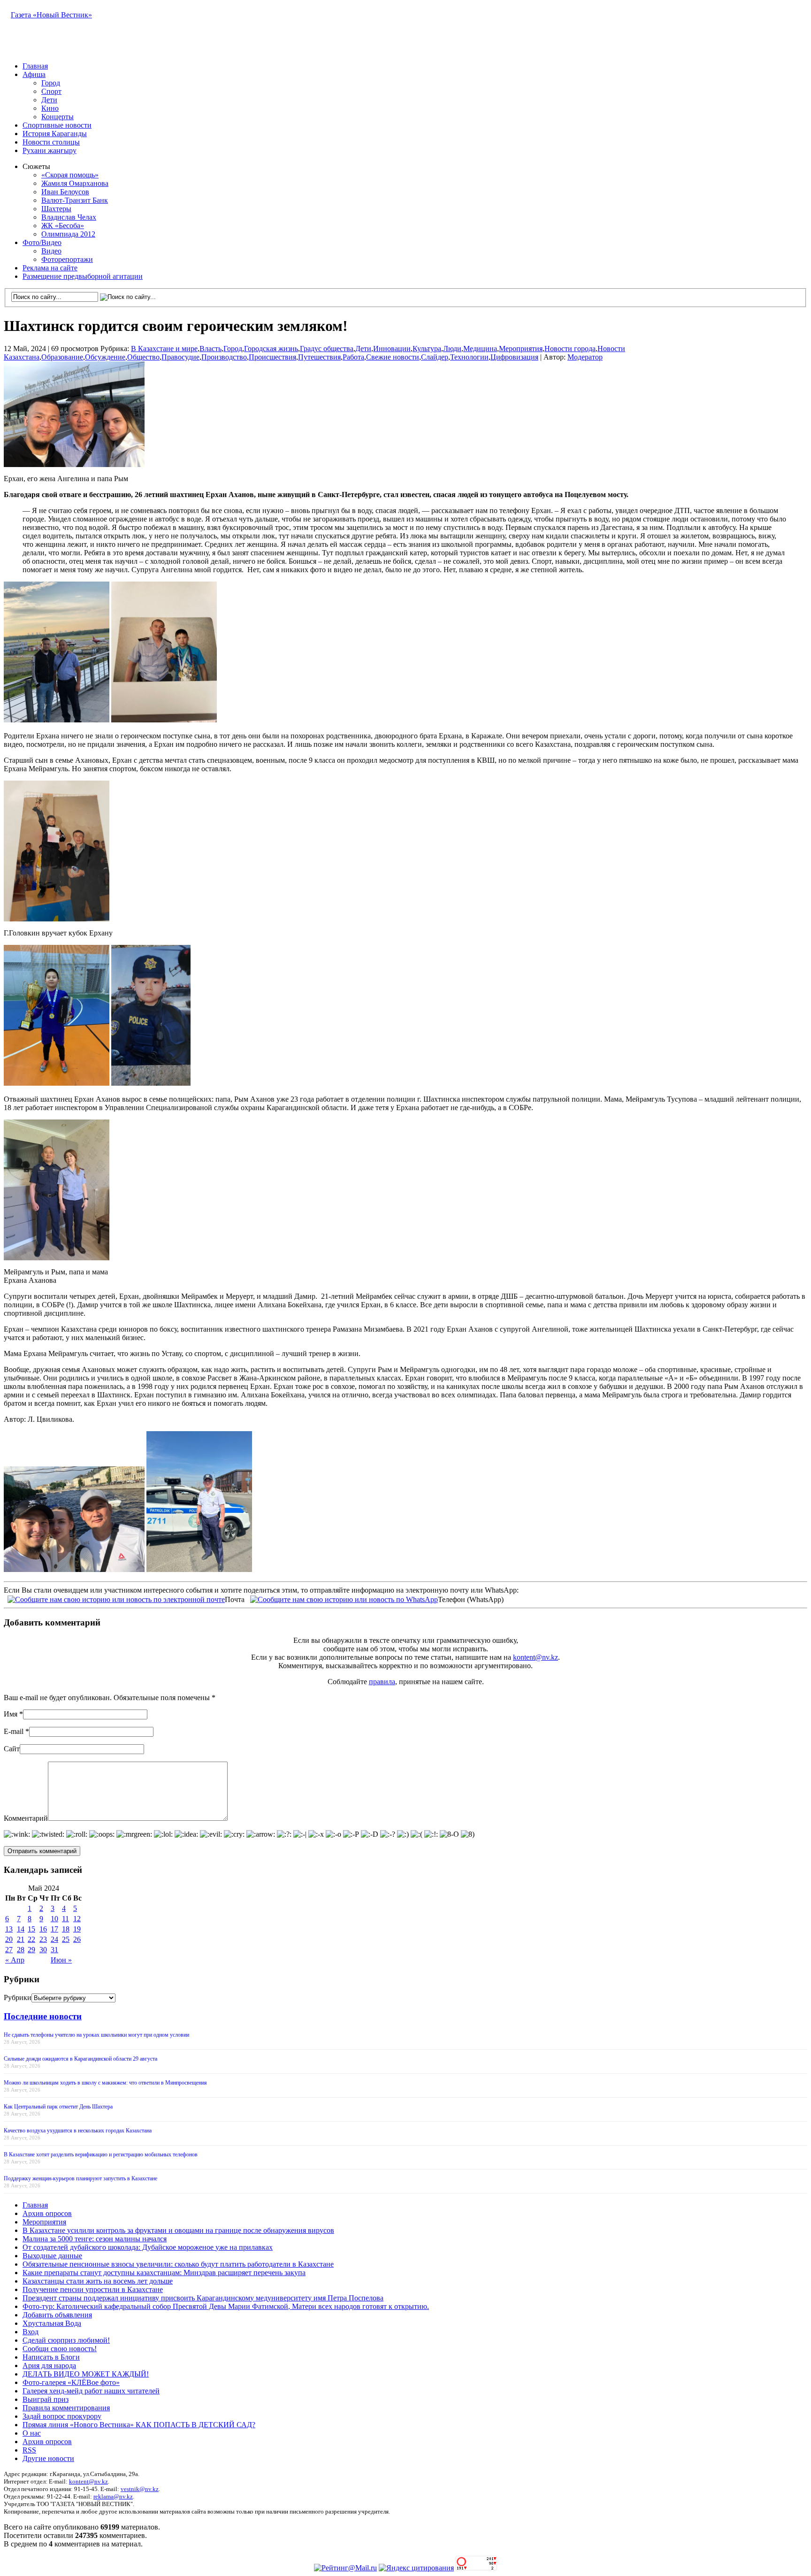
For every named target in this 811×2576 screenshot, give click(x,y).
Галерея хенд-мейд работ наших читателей (91, 2391)
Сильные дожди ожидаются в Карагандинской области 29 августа (80, 2059)
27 (9, 1950)
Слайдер (435, 357)
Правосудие (180, 357)
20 (9, 1939)
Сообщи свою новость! (60, 2349)
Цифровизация (514, 357)
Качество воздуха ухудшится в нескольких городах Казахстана (78, 2131)
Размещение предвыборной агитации (83, 276)
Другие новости (48, 2458)
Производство (224, 357)
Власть (210, 349)
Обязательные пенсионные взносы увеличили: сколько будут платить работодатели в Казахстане (178, 2264)
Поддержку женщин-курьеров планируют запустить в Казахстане (80, 2178)
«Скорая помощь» (70, 175)
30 (43, 1950)
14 (21, 1929)
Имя (11, 1714)
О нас (32, 2433)
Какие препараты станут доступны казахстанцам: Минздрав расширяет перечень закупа (164, 2273)
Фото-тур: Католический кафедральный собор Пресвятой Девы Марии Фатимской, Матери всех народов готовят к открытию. (226, 2306)
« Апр (15, 1960)
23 (43, 1939)
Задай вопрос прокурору (62, 2416)
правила (382, 1682)
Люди (452, 349)
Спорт (51, 91)
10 (54, 1919)
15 (31, 1929)
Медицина (480, 349)
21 (21, 1939)
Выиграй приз (46, 2399)
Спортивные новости (57, 125)
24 (54, 1939)
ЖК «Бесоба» (63, 226)
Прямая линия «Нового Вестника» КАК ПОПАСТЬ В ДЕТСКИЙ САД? (139, 2425)
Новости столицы (51, 142)
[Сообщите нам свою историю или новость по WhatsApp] (344, 1598)
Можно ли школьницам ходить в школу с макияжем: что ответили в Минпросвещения (105, 2083)
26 (77, 1939)
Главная (35, 66)
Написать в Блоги (51, 2357)
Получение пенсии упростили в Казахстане (93, 2289)
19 (77, 1929)
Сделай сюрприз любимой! (66, 2340)
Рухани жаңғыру (50, 150)
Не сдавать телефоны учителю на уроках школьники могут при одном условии (96, 2035)
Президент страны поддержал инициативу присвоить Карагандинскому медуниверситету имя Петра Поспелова (203, 2298)
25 (66, 1939)
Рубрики (18, 1997)
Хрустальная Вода (52, 2323)
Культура (427, 349)
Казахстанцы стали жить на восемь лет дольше (98, 2281)
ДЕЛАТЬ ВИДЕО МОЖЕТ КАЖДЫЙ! (86, 2374)
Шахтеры (56, 209)
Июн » (61, 1960)
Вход (31, 2332)
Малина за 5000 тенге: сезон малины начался (95, 2239)
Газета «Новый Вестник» (51, 15)
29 (31, 1950)
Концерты (57, 117)
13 (9, 1929)
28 (21, 1950)
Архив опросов (47, 2213)
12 (77, 1919)
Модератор (585, 357)
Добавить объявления (57, 2315)
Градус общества (327, 349)
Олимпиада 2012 (68, 234)
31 (54, 1950)
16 (43, 1929)
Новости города (570, 349)
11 (65, 1919)
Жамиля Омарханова (75, 183)
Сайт (12, 1749)
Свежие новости (393, 357)
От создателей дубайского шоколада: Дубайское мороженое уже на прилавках (148, 2247)
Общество (143, 357)
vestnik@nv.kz (140, 2489)
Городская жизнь (271, 349)
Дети (49, 100)
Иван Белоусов (65, 192)
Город (51, 83)
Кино (50, 108)
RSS (29, 2450)
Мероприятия (521, 349)
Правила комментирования (66, 2408)
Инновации (392, 349)
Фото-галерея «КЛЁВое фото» (71, 2382)
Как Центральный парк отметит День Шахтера (58, 2107)
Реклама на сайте (50, 268)
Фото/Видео (42, 242)
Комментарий (26, 1818)
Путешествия (319, 357)
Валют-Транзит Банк (75, 200)
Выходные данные (52, 2256)
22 (31, 1939)
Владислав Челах (69, 217)
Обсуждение (105, 357)
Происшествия (272, 357)
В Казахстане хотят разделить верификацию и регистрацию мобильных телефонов (101, 2154)
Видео (51, 251)
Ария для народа (49, 2365)
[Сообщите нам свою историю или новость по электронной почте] (116, 1598)
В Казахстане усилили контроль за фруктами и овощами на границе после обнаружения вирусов (178, 2230)
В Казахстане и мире (164, 349)
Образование (62, 357)
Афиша (34, 74)
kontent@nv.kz (536, 1657)
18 (66, 1929)
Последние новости (43, 2016)
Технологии (469, 357)
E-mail (14, 1731)
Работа (353, 357)
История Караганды (55, 134)
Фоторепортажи (67, 259)
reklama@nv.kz (113, 2496)
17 (54, 1929)
